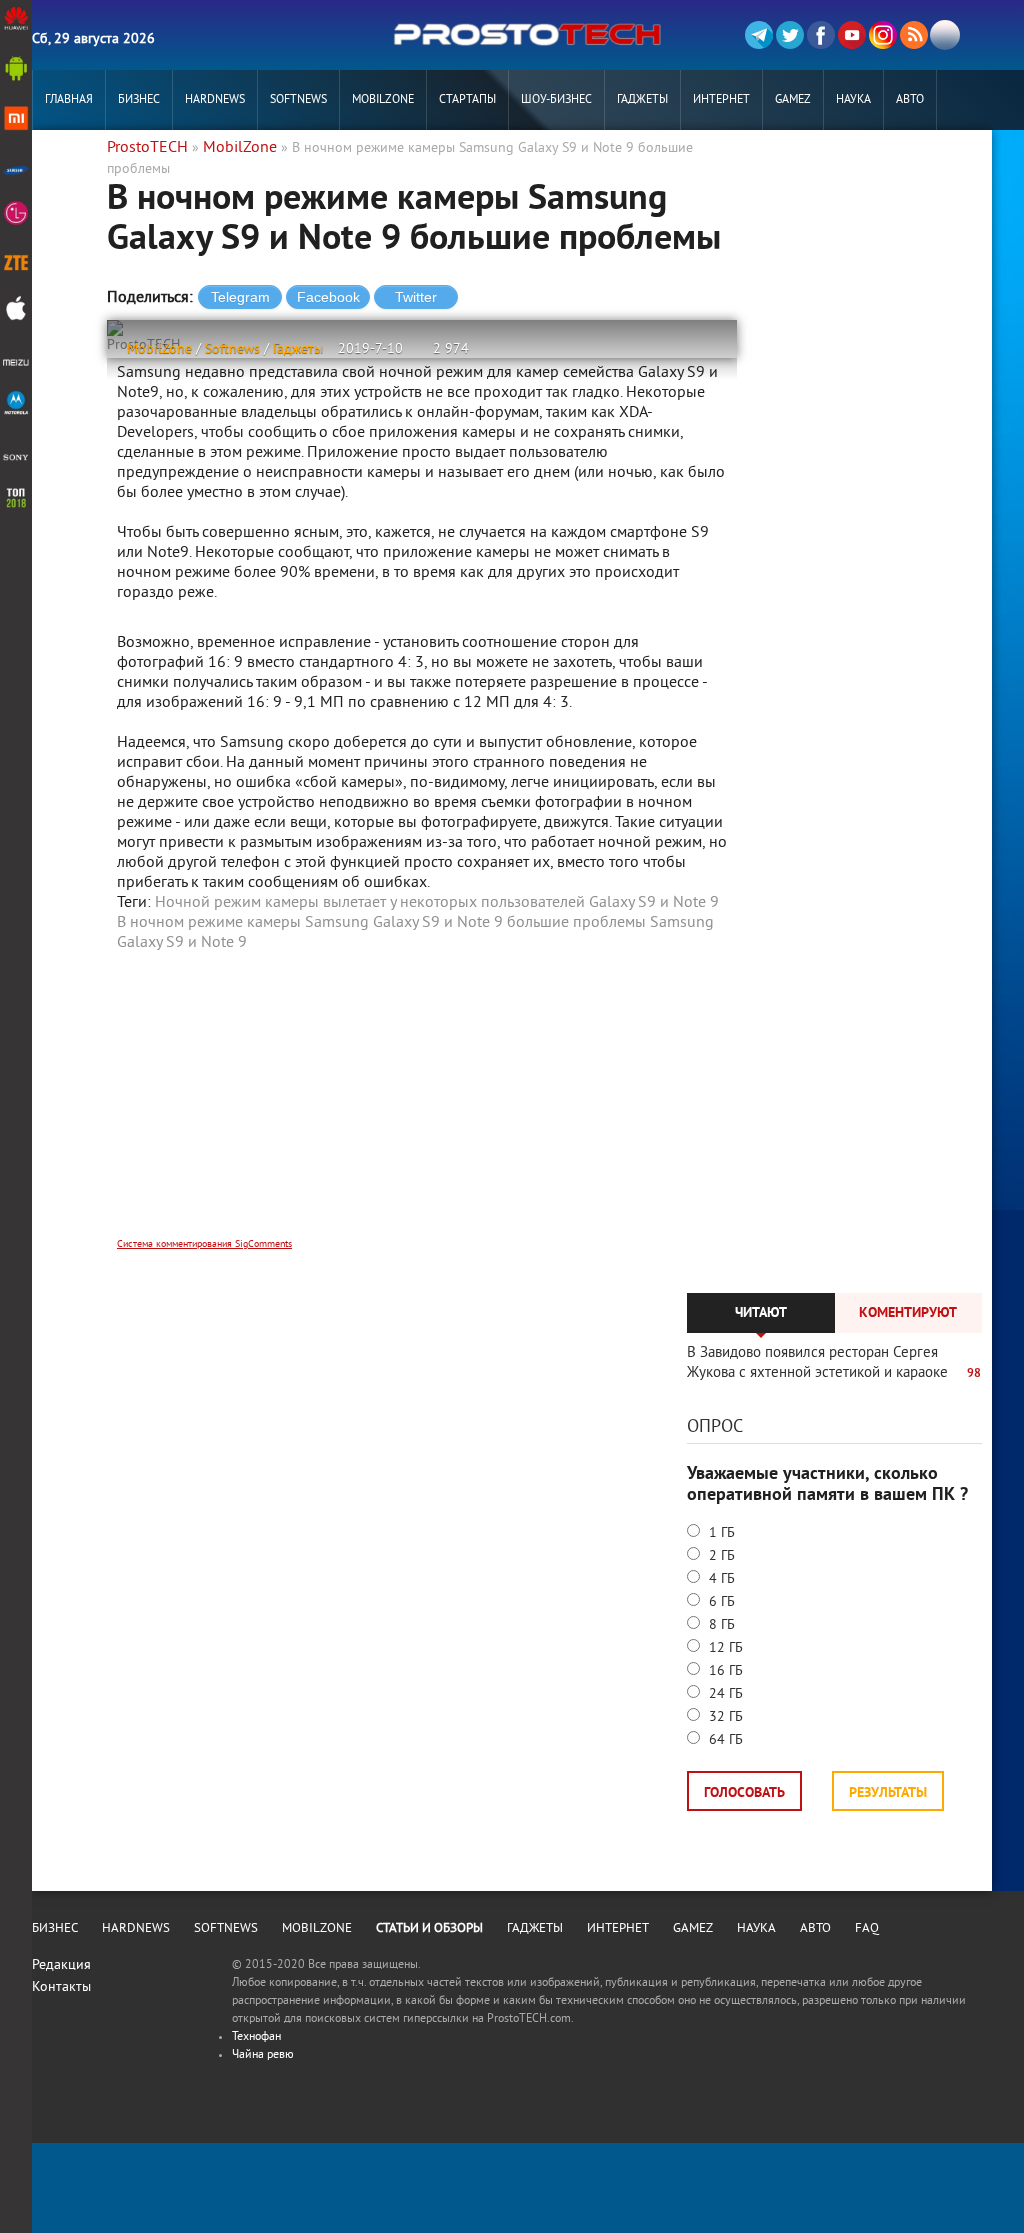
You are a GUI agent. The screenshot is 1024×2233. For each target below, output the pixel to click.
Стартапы (467, 100)
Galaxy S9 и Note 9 (182, 943)
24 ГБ (724, 1694)
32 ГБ (724, 1717)
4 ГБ (720, 1579)
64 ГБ (724, 1740)
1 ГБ (720, 1533)
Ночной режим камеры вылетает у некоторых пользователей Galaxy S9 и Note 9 (437, 903)
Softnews (298, 100)
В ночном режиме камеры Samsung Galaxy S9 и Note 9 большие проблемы (381, 923)
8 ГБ (720, 1625)
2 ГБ (720, 1556)
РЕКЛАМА (69, 160)
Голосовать (744, 1793)
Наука (853, 100)
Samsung (682, 923)
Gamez (793, 100)
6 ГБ (720, 1602)
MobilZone (383, 100)
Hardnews (215, 100)
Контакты (61, 1987)
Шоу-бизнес (556, 100)
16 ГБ (724, 1671)
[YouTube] (852, 35)
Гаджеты (642, 100)
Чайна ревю (263, 2055)
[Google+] (883, 35)
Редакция (61, 1965)
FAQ (867, 1929)
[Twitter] (790, 35)
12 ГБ (724, 1648)
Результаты (888, 1793)
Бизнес (139, 100)
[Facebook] (821, 35)
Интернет (721, 100)
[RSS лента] (914, 35)
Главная (69, 100)
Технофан (256, 2037)
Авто (910, 100)
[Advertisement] (422, 1108)
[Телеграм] (759, 35)
